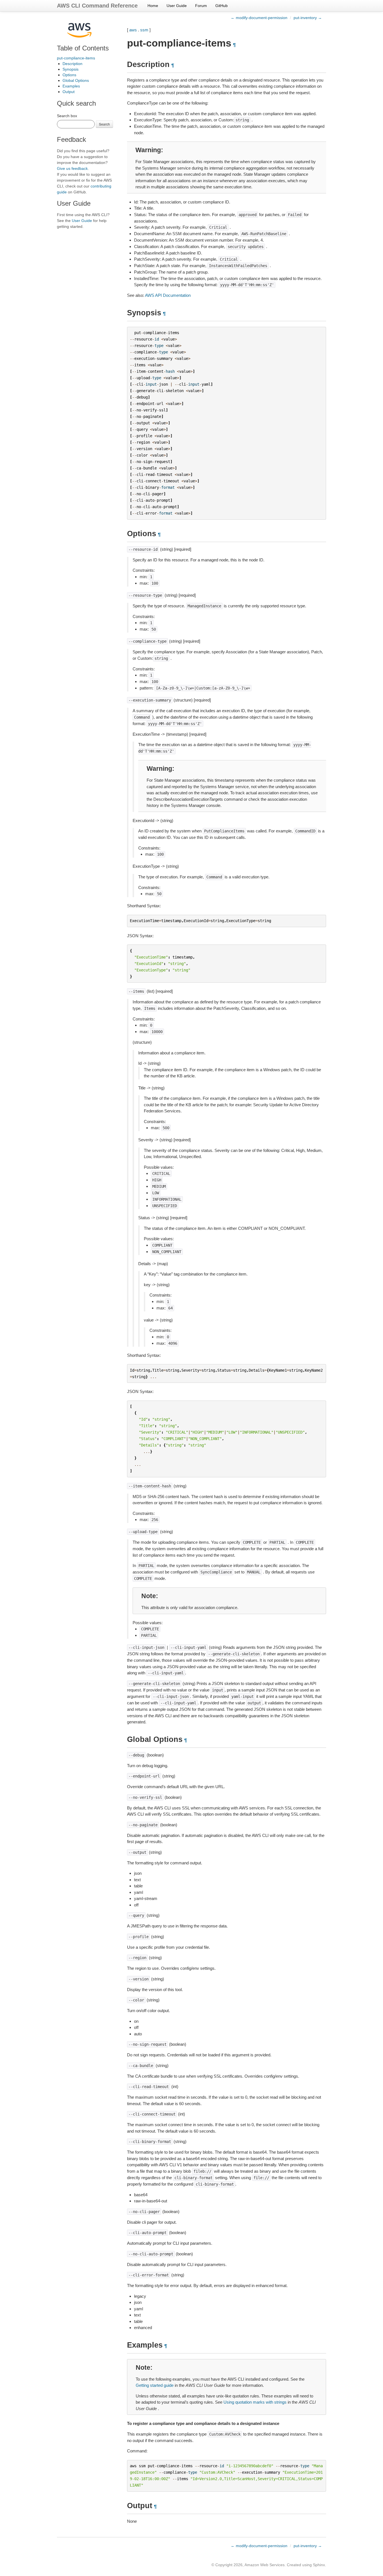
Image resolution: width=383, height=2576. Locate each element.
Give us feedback (72, 168)
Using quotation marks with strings (255, 2402)
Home (153, 6)
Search (104, 124)
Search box (67, 116)
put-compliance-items (76, 58)
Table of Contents (83, 48)
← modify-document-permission (259, 18)
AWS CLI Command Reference (97, 6)
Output (69, 92)
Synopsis (71, 69)
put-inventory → (308, 18)
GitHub (222, 6)
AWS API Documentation (168, 295)
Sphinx (319, 2565)
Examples (71, 86)
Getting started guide (155, 2385)
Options (69, 75)
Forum (201, 6)
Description (72, 64)
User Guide (177, 6)
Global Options (76, 80)
